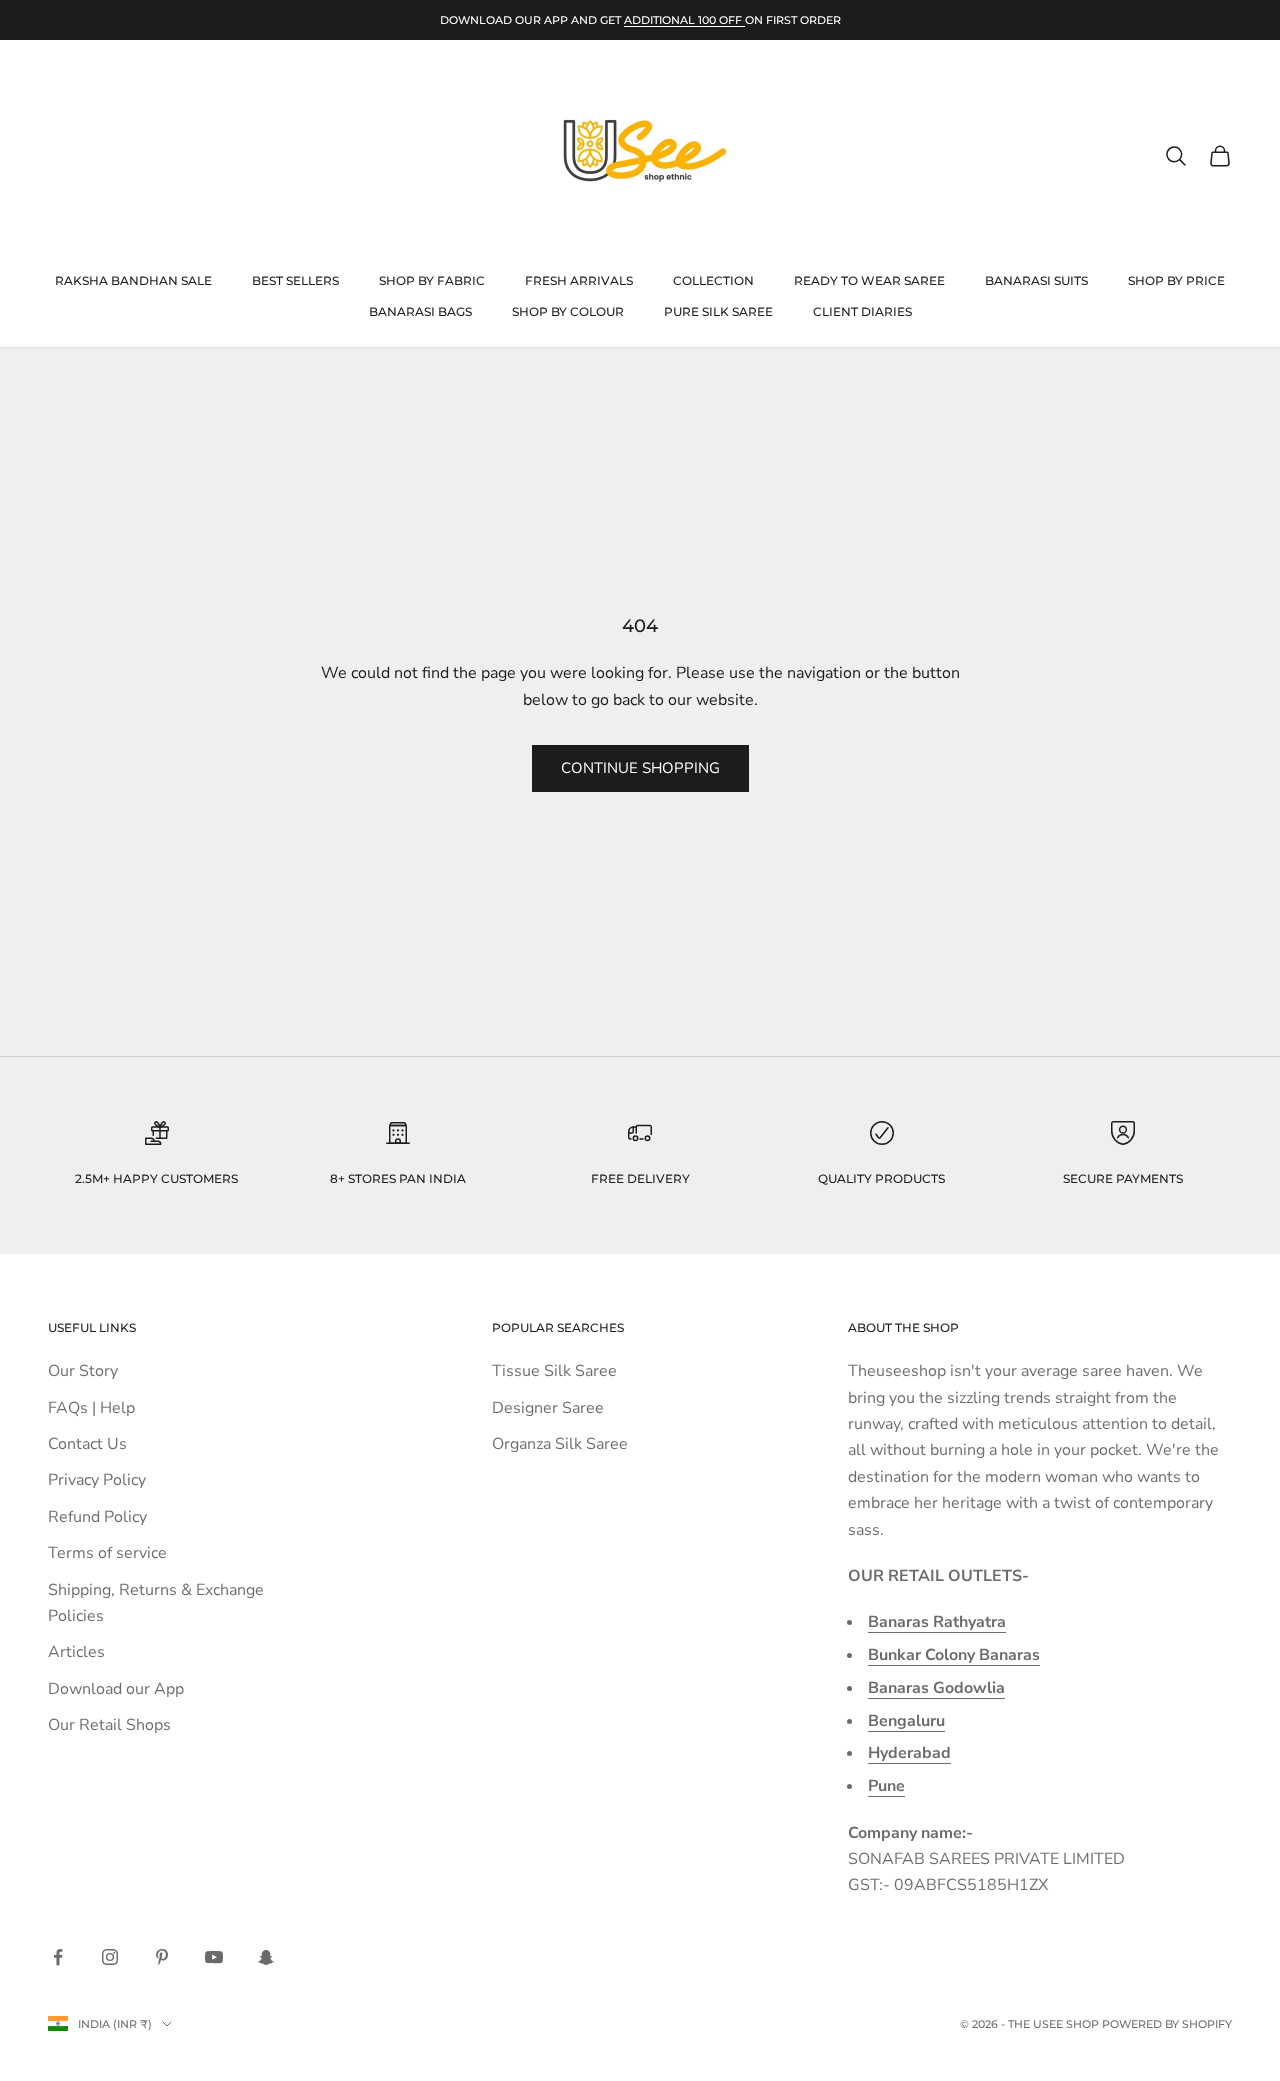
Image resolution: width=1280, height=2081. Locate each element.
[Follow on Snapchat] (266, 1957)
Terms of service (107, 1553)
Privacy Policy (97, 1480)
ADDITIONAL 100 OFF (684, 20)
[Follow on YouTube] (214, 1957)
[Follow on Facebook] (58, 1957)
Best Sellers (295, 280)
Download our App (116, 1689)
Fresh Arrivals (579, 280)
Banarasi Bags (420, 311)
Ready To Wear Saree (869, 280)
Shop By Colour (568, 311)
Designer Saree (548, 1408)
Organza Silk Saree (560, 1444)
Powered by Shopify (1167, 2024)
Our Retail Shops (109, 1725)
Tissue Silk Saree (554, 1371)
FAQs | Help (91, 1408)
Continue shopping (640, 768)
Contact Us (87, 1444)
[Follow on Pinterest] (162, 1957)
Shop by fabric (432, 280)
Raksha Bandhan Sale (133, 280)
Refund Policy (97, 1517)
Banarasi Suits (1036, 280)
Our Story (83, 1371)
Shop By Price (1176, 280)
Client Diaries (862, 311)
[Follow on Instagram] (110, 1957)
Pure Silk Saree (718, 311)
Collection (713, 280)
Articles (76, 1652)
